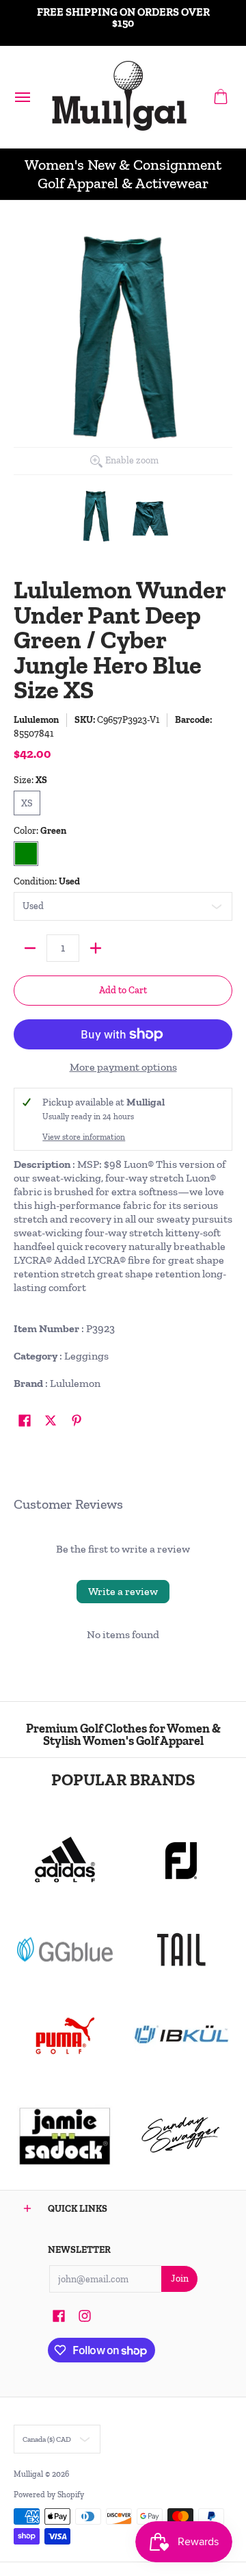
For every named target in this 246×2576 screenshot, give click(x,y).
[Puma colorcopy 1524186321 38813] (65, 2036)
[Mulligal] (120, 97)
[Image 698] (65, 2135)
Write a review (123, 1591)
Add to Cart (123, 990)
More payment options (123, 1067)
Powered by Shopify (49, 2495)
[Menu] (22, 97)
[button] (221, 97)
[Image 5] (181, 2135)
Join (180, 2279)
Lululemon (36, 720)
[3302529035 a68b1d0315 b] (181, 1861)
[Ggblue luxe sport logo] (65, 1949)
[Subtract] (30, 948)
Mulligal (29, 2474)
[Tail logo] (181, 1950)
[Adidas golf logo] (65, 1861)
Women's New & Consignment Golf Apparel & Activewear (123, 174)
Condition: (47, 881)
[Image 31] (181, 2036)
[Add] (96, 948)
